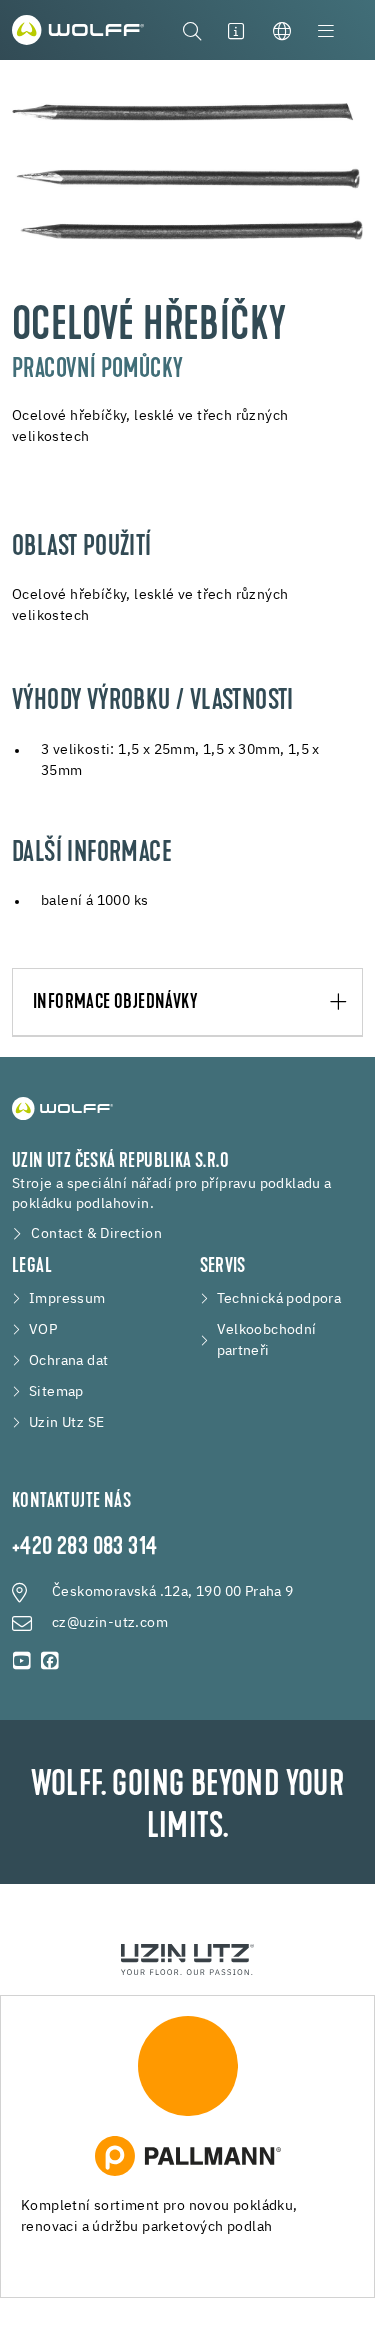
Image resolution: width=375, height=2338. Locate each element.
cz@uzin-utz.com (110, 1623)
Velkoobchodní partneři (267, 1340)
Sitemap (56, 1392)
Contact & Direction (96, 1234)
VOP (43, 1330)
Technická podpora (279, 1299)
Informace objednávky (115, 1003)
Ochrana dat (68, 1361)
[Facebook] (50, 1661)
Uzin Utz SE (66, 1423)
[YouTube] (22, 1661)
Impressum (67, 1299)
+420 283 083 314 (84, 1548)
